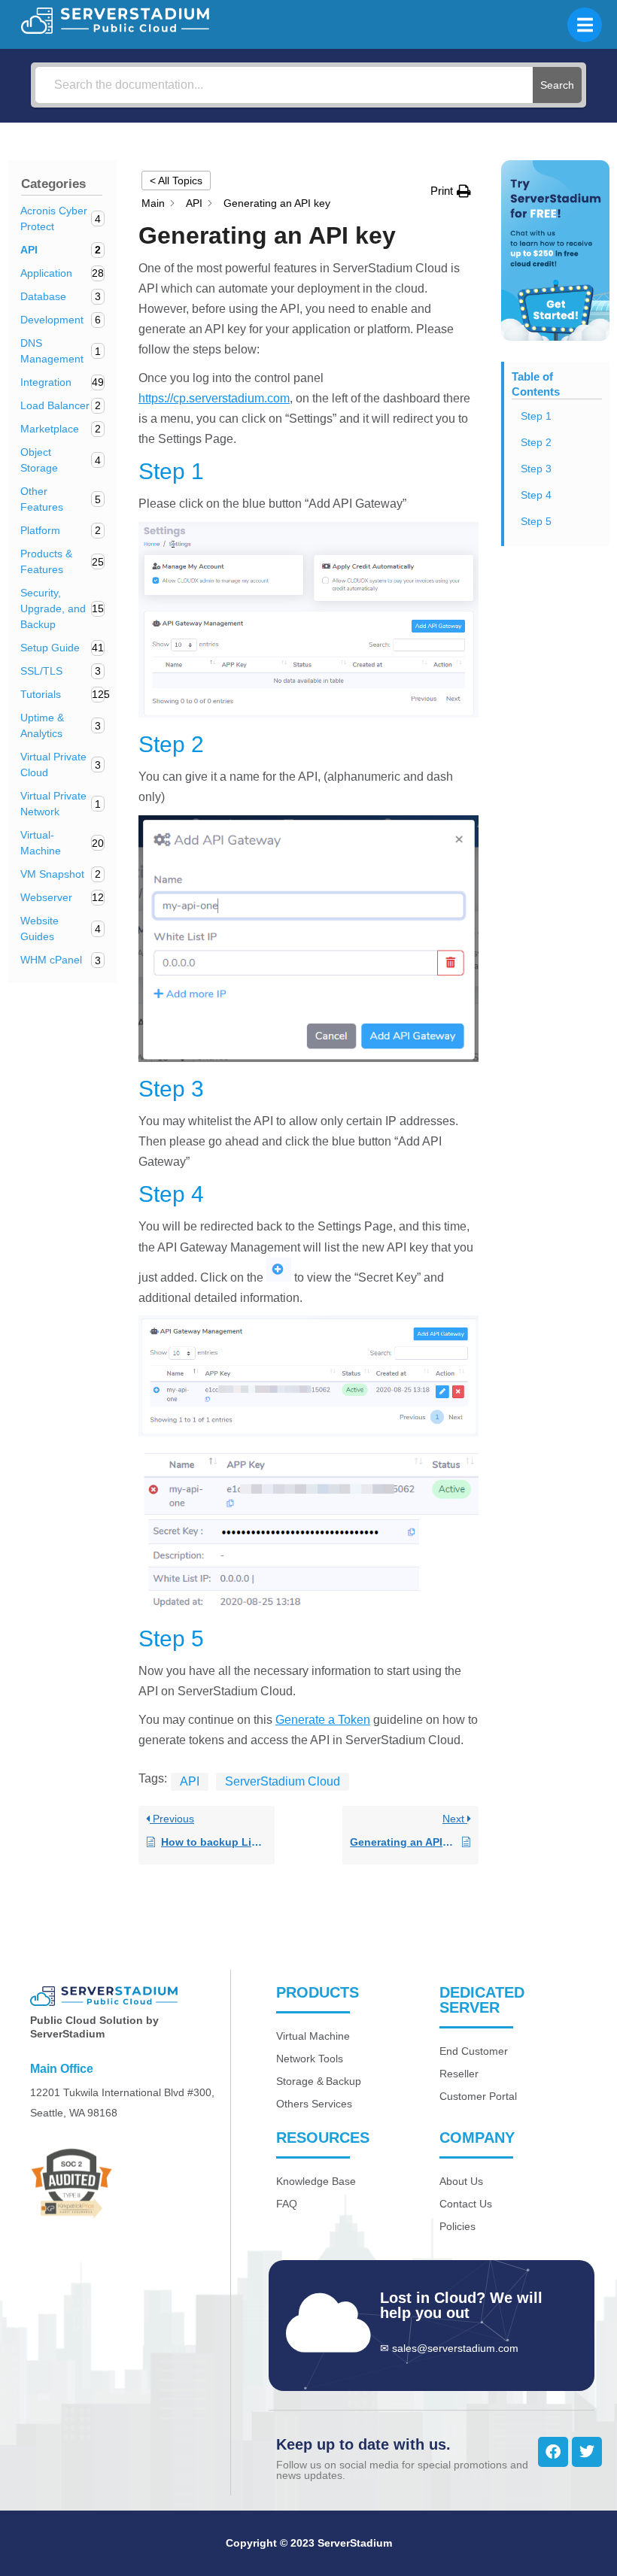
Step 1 (536, 416)
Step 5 (536, 521)
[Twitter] (587, 2452)
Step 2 (536, 442)
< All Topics (176, 181)
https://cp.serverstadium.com (214, 398)
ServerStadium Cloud (283, 1781)
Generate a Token (323, 1720)
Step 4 (536, 495)
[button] (451, 191)
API (190, 1781)
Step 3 (536, 469)
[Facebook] (553, 2452)
